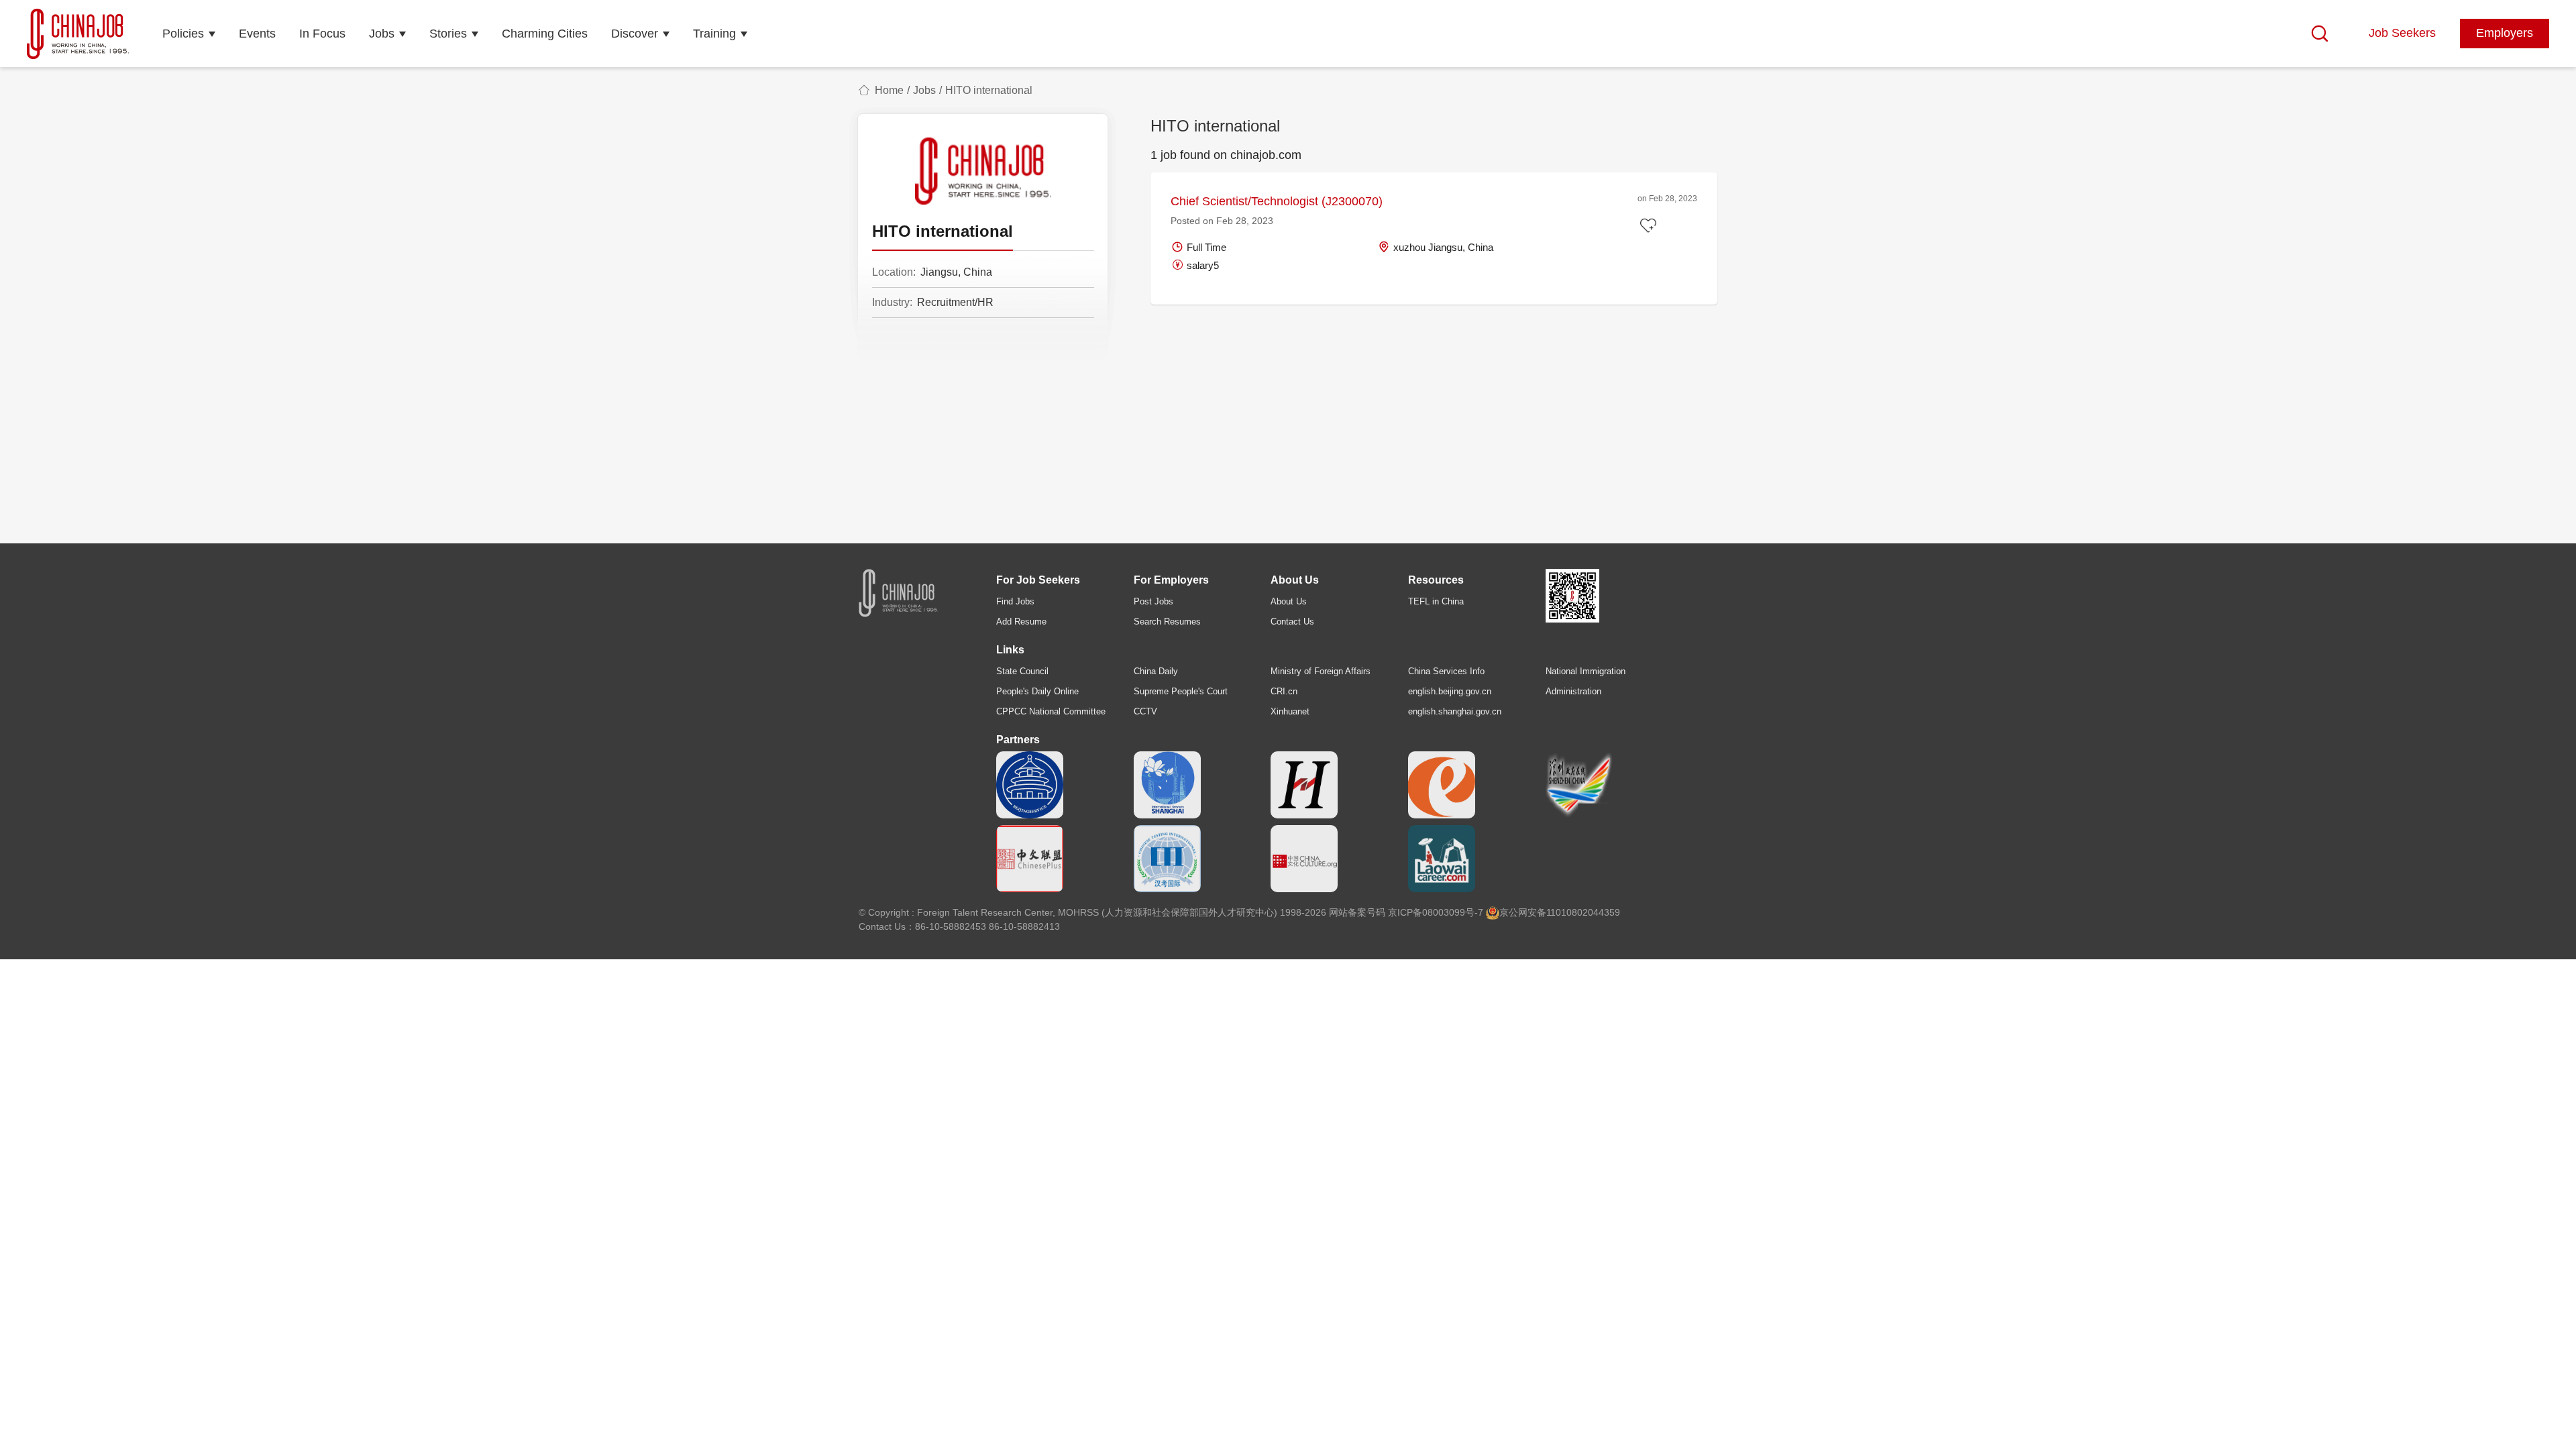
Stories (448, 34)
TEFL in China (1436, 601)
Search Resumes (1167, 622)
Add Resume (1021, 622)
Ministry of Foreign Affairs (1321, 671)
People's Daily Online (1037, 691)
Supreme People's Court (1181, 691)
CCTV (1145, 711)
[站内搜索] (2320, 34)
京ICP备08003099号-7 (1436, 912)
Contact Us (1292, 622)
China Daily (1156, 671)
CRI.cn (1284, 691)
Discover (635, 34)
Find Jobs (1015, 601)
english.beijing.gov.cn (1450, 691)
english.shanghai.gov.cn (1455, 711)
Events (257, 34)
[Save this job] (1650, 226)
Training (714, 34)
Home (889, 90)
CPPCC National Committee (1051, 711)
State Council (1022, 671)
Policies (183, 34)
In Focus (322, 34)
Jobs (382, 34)
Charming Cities (545, 34)
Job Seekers (2402, 33)
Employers (2505, 33)
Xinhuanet (1290, 711)
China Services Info (1446, 671)
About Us (1289, 601)
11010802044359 (1583, 912)
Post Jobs (1153, 601)
